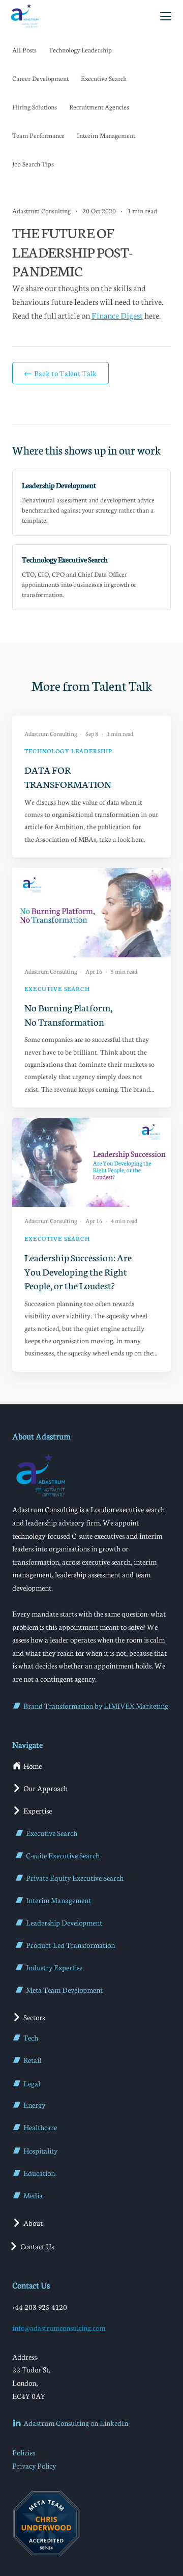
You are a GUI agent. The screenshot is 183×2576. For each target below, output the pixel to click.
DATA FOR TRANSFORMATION (68, 776)
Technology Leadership (80, 50)
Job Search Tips (33, 164)
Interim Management (106, 135)
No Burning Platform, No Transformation (68, 1014)
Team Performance (38, 135)
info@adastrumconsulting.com (59, 2328)
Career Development (40, 78)
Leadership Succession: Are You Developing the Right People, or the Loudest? (78, 1271)
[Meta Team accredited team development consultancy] (46, 2523)
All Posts (24, 50)
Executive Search (104, 78)
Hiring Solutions (35, 107)
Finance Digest (117, 315)
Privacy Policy (34, 2466)
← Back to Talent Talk (60, 373)
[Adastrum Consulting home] (24, 16)
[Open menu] (166, 16)
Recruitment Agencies (99, 107)
